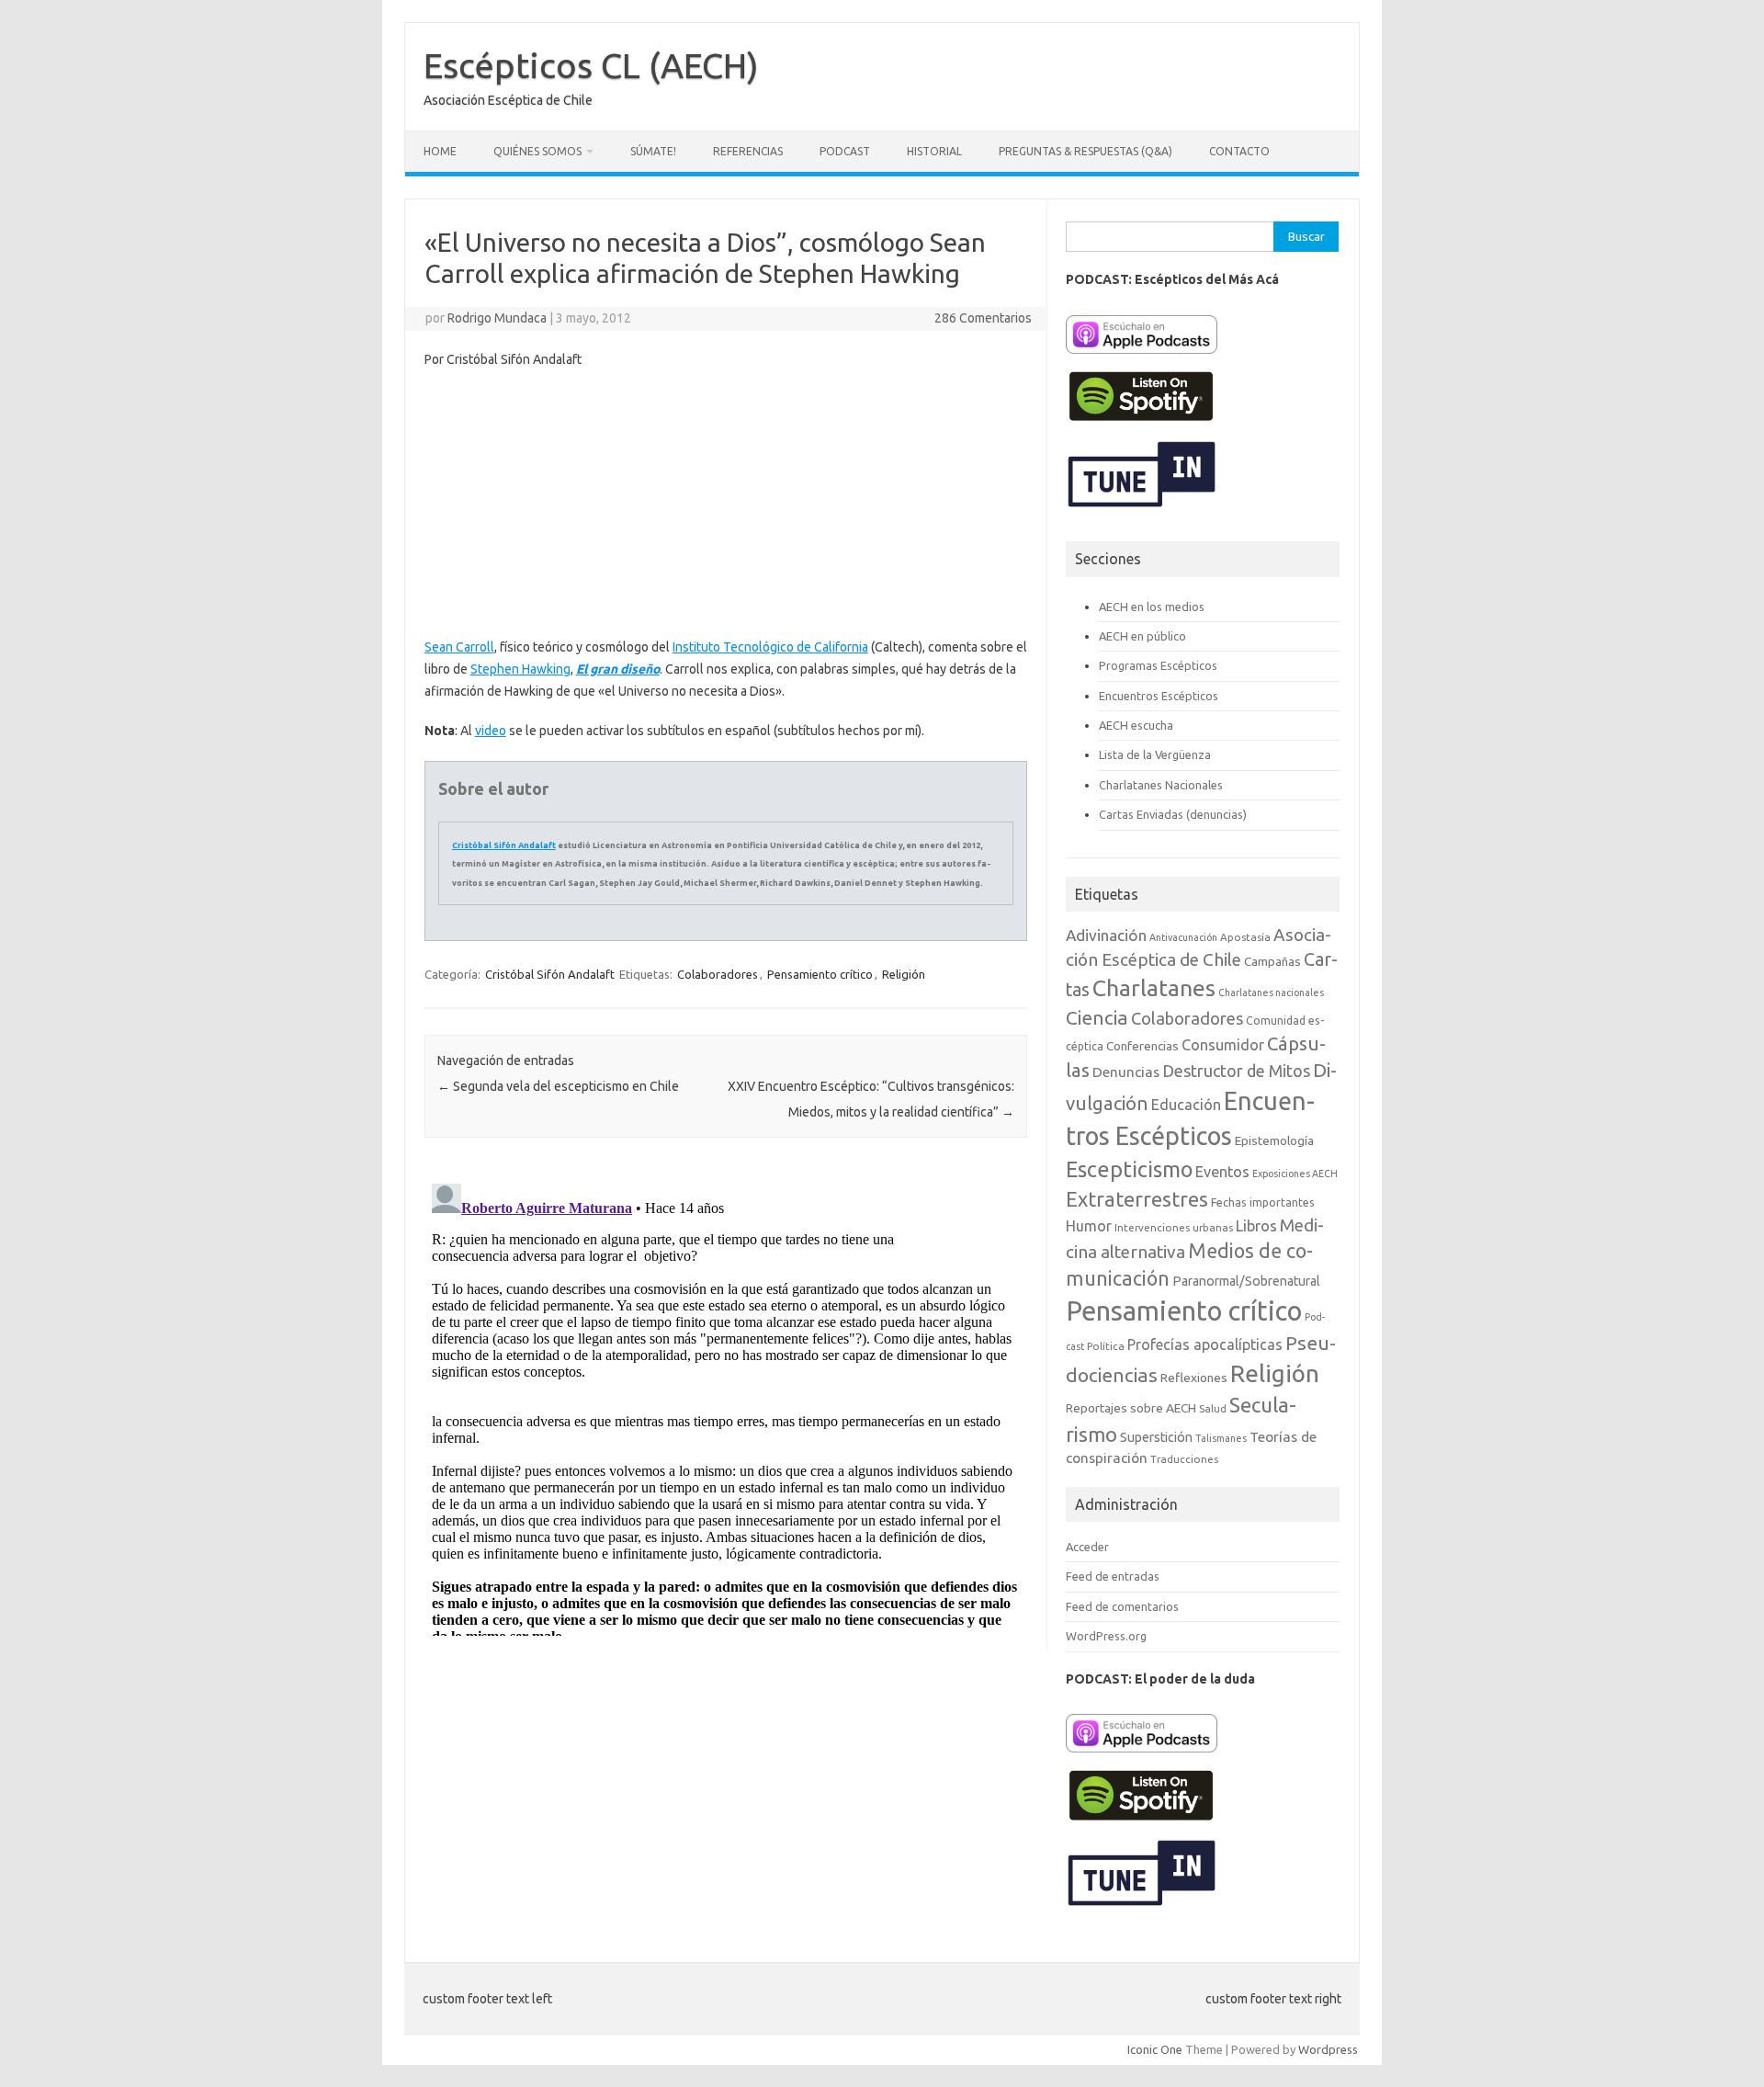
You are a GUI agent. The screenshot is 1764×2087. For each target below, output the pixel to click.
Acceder (1087, 1547)
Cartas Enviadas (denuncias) (1173, 814)
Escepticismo (1129, 1169)
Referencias (748, 151)
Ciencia (1097, 1018)
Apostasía (1245, 937)
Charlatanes (1154, 988)
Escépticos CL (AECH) (591, 65)
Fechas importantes (1263, 1202)
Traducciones (1184, 1459)
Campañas (1272, 961)
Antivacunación (1183, 937)
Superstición (1156, 1437)
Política (1106, 1346)
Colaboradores (718, 974)
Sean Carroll (459, 647)
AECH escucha (1136, 725)
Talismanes (1221, 1438)
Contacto (1239, 151)
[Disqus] (726, 1406)
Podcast (845, 151)
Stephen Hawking (520, 669)
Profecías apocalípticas (1205, 1344)
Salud (1213, 1408)
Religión (904, 974)
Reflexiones (1194, 1378)
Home (440, 151)
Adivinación (1106, 935)
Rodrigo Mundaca (497, 318)
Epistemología (1274, 1140)
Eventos (1222, 1172)
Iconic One (1155, 2049)
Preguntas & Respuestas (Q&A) (1086, 151)
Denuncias (1126, 1072)
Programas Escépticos (1158, 665)
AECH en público (1142, 636)
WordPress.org (1106, 1636)
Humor (1089, 1226)
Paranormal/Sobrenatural (1246, 1281)
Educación (1186, 1105)
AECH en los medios (1152, 607)
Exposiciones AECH (1295, 1174)
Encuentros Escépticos (1159, 696)
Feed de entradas (1113, 1576)
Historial (934, 151)
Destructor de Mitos (1236, 1071)
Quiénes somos (537, 151)
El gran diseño (618, 669)
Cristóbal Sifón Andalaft (504, 845)
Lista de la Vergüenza (1155, 754)
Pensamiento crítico (820, 974)
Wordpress (1328, 2049)
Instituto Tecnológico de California (770, 647)
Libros (1256, 1225)
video (491, 731)
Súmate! (653, 151)
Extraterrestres (1137, 1199)
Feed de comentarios (1122, 1606)
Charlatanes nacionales (1271, 992)
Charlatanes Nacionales (1161, 785)
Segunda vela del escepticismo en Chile (558, 1086)
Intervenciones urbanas (1174, 1227)
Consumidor (1223, 1045)
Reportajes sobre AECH (1131, 1408)
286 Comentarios (983, 318)
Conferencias (1142, 1046)
